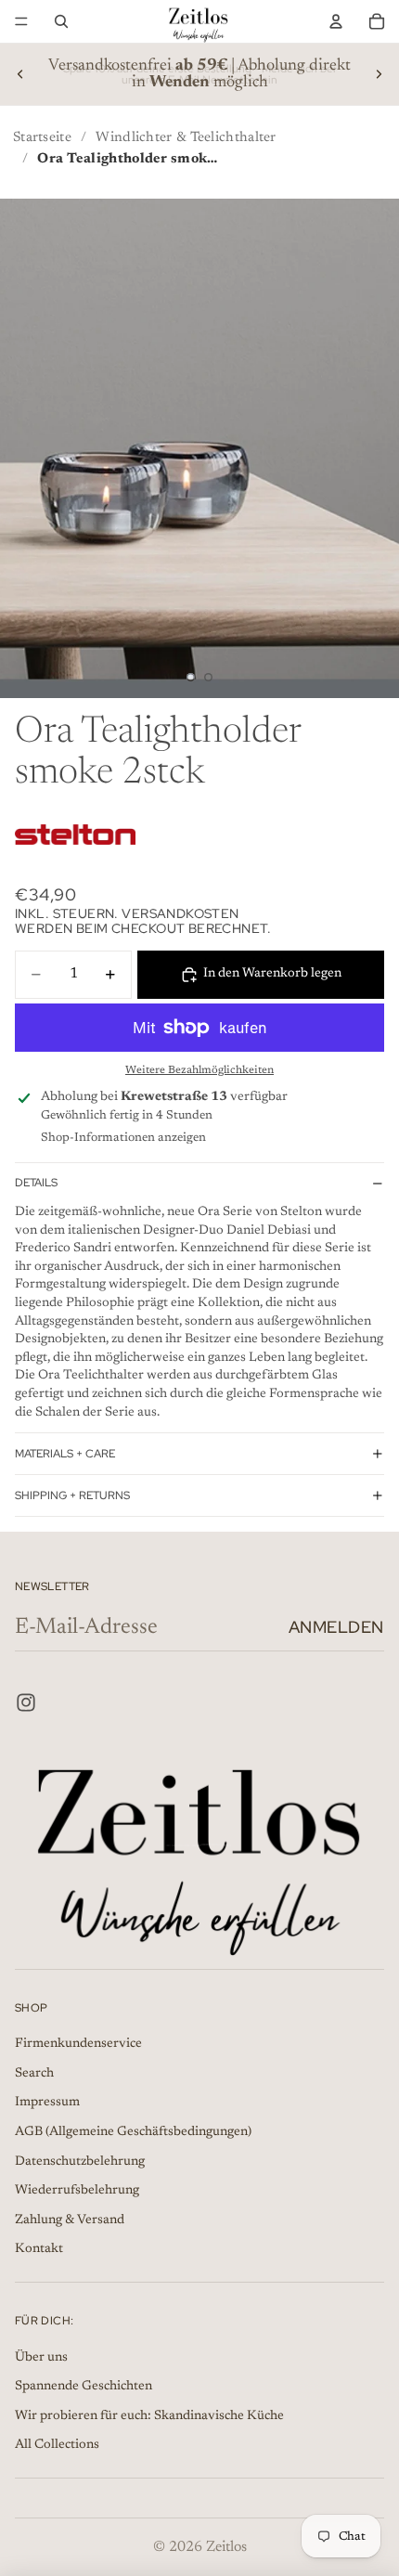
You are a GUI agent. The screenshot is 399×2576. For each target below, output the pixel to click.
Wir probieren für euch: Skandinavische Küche (149, 2416)
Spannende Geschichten (84, 2387)
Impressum (47, 2103)
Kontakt (39, 2249)
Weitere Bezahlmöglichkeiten (199, 1070)
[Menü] (21, 21)
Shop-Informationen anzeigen (123, 1138)
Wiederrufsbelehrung (77, 2191)
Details (36, 1183)
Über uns (41, 2358)
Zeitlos (226, 2547)
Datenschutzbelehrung (80, 2162)
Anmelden (336, 1627)
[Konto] (336, 21)
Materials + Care (65, 1454)
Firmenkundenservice (78, 2044)
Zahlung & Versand (70, 2220)
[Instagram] (26, 1702)
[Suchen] (61, 21)
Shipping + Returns (72, 1495)
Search (34, 2074)
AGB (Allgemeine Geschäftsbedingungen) (133, 2132)
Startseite (42, 138)
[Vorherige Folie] (20, 74)
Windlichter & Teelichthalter (186, 138)
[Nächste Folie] (379, 74)
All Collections (57, 2445)
